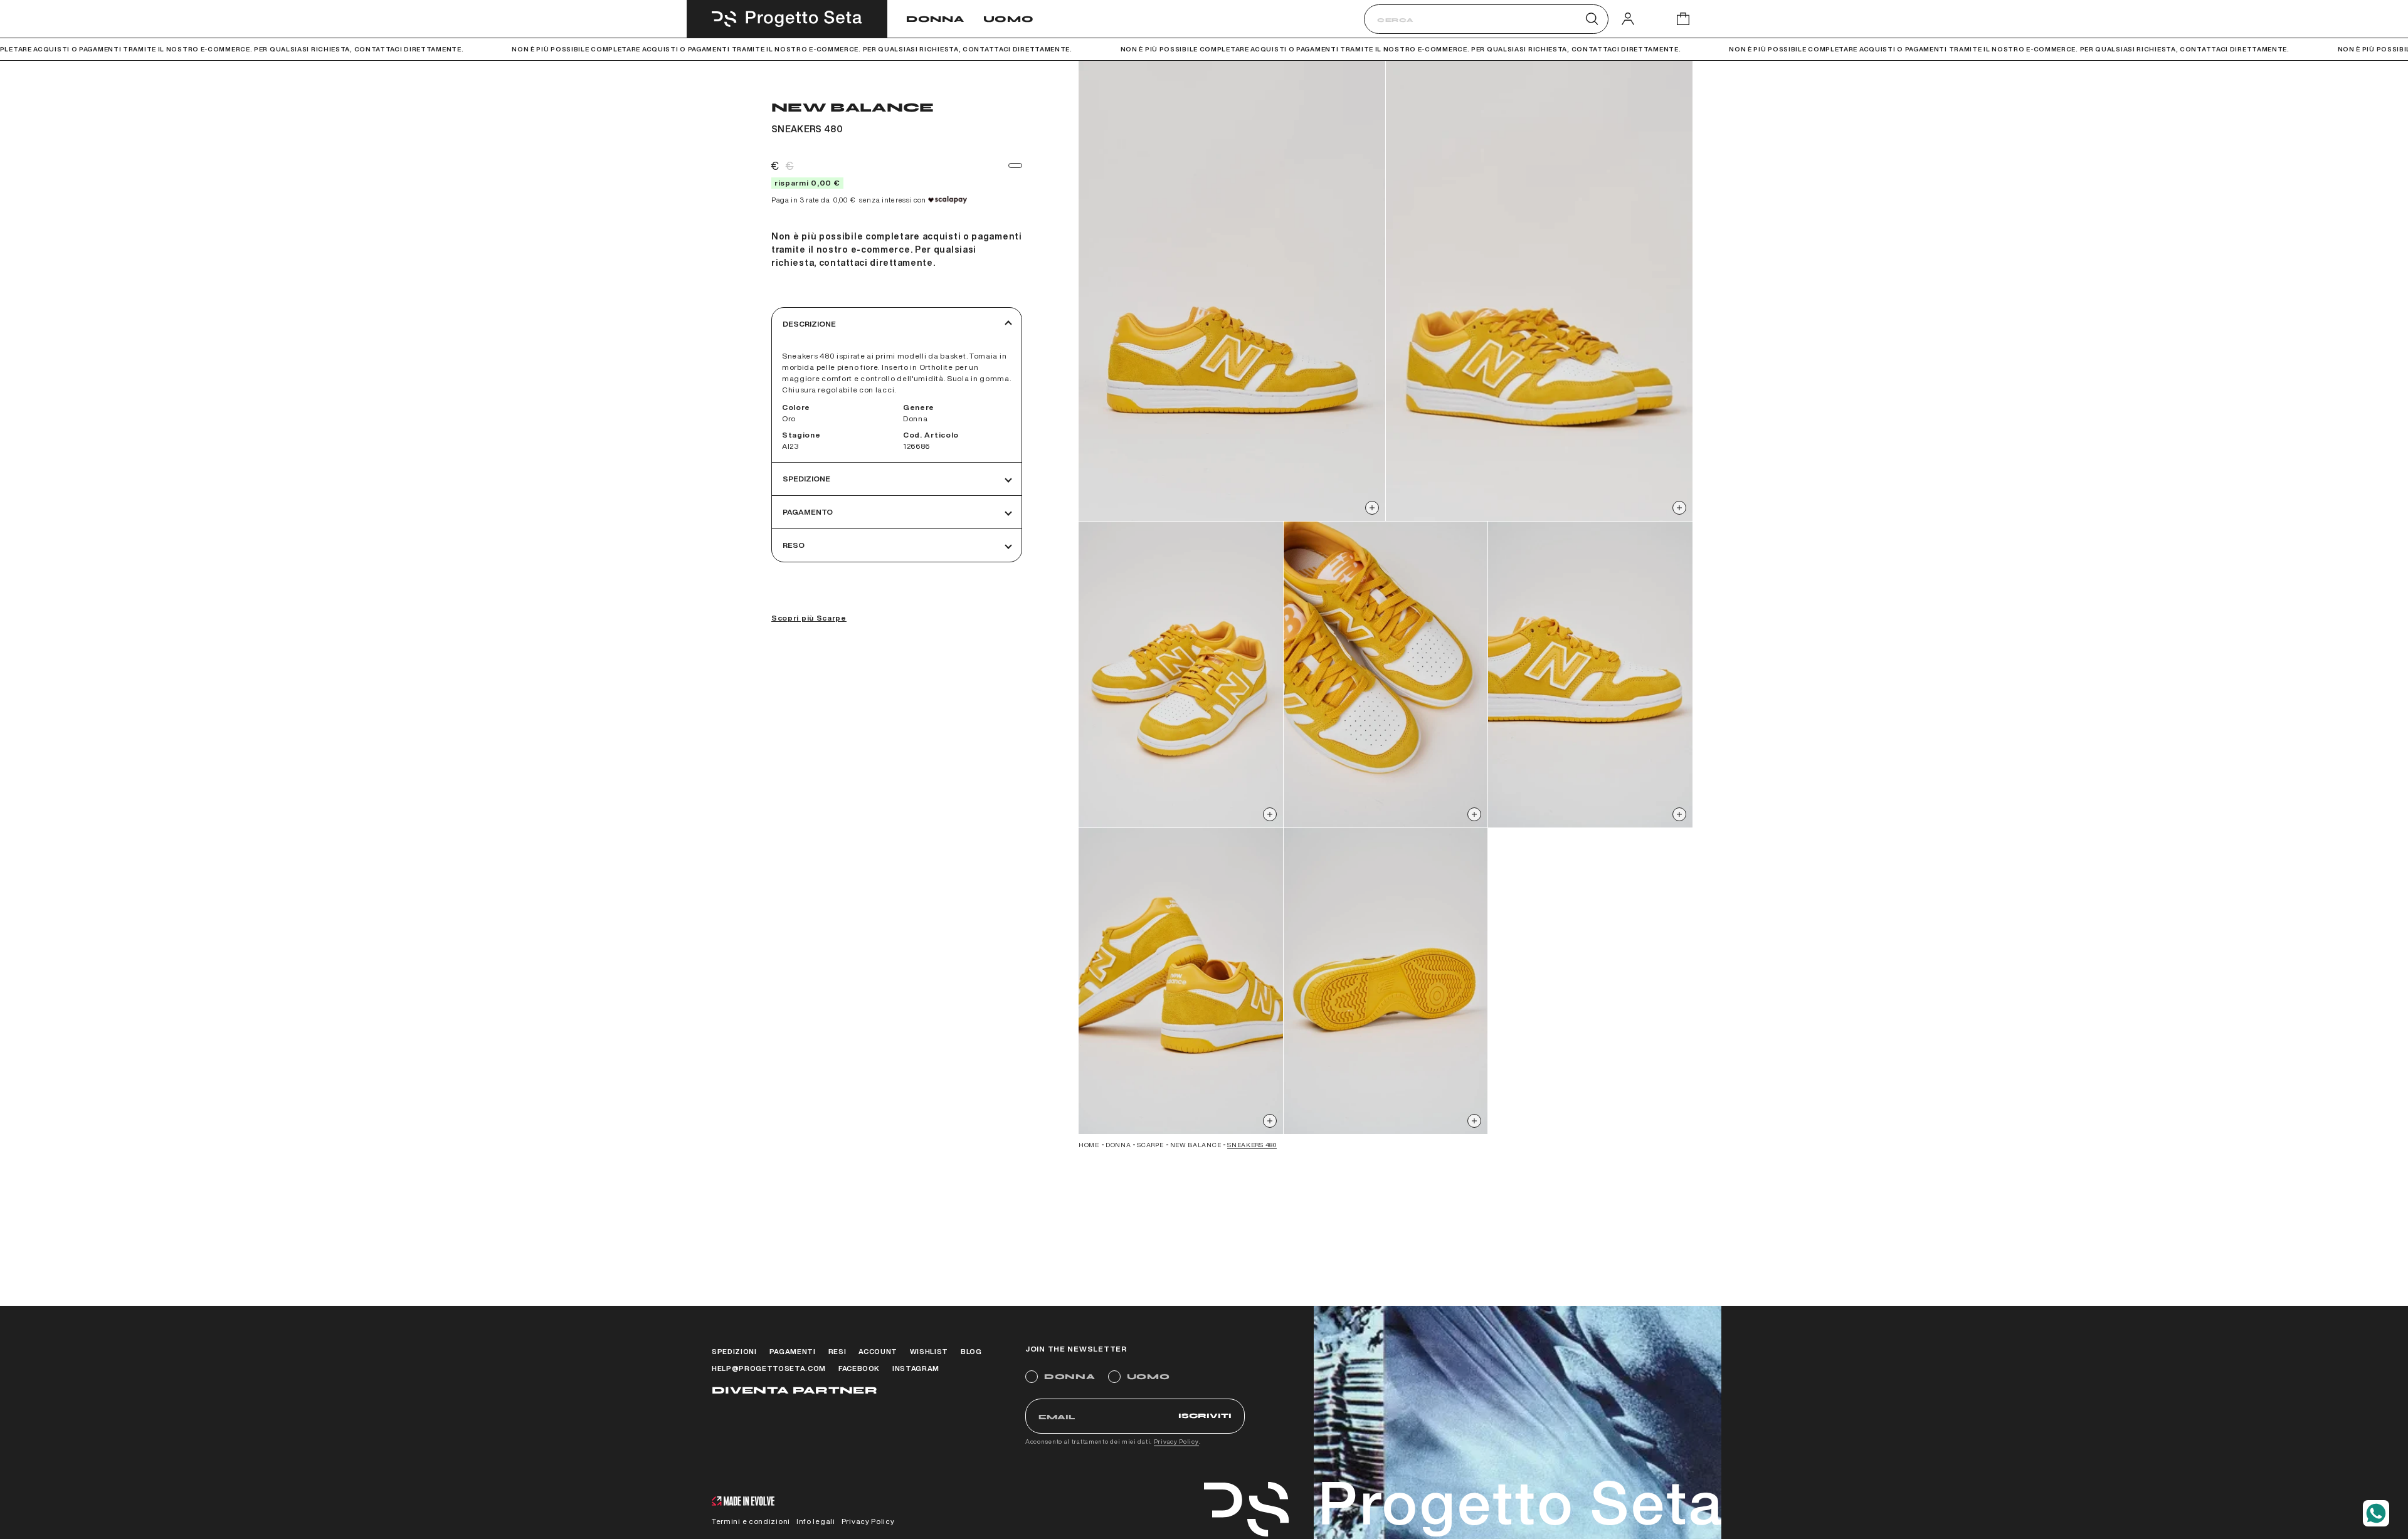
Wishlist (929, 1351)
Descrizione (809, 324)
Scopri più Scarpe (809, 618)
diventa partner (795, 1390)
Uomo (1009, 19)
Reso (794, 545)
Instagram (916, 1368)
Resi (837, 1351)
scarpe (1150, 1145)
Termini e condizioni (751, 1521)
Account (878, 1351)
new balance (1196, 1145)
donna (1118, 1145)
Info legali (816, 1521)
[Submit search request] (1592, 19)
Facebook (859, 1368)
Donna (935, 19)
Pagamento (808, 512)
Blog (971, 1351)
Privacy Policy (1176, 1441)
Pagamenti (793, 1351)
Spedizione (806, 479)
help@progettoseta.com (769, 1368)
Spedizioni (734, 1351)
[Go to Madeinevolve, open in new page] (743, 1502)
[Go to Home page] (787, 19)
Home (1089, 1145)
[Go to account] (1628, 18)
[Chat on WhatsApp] (2376, 1513)
